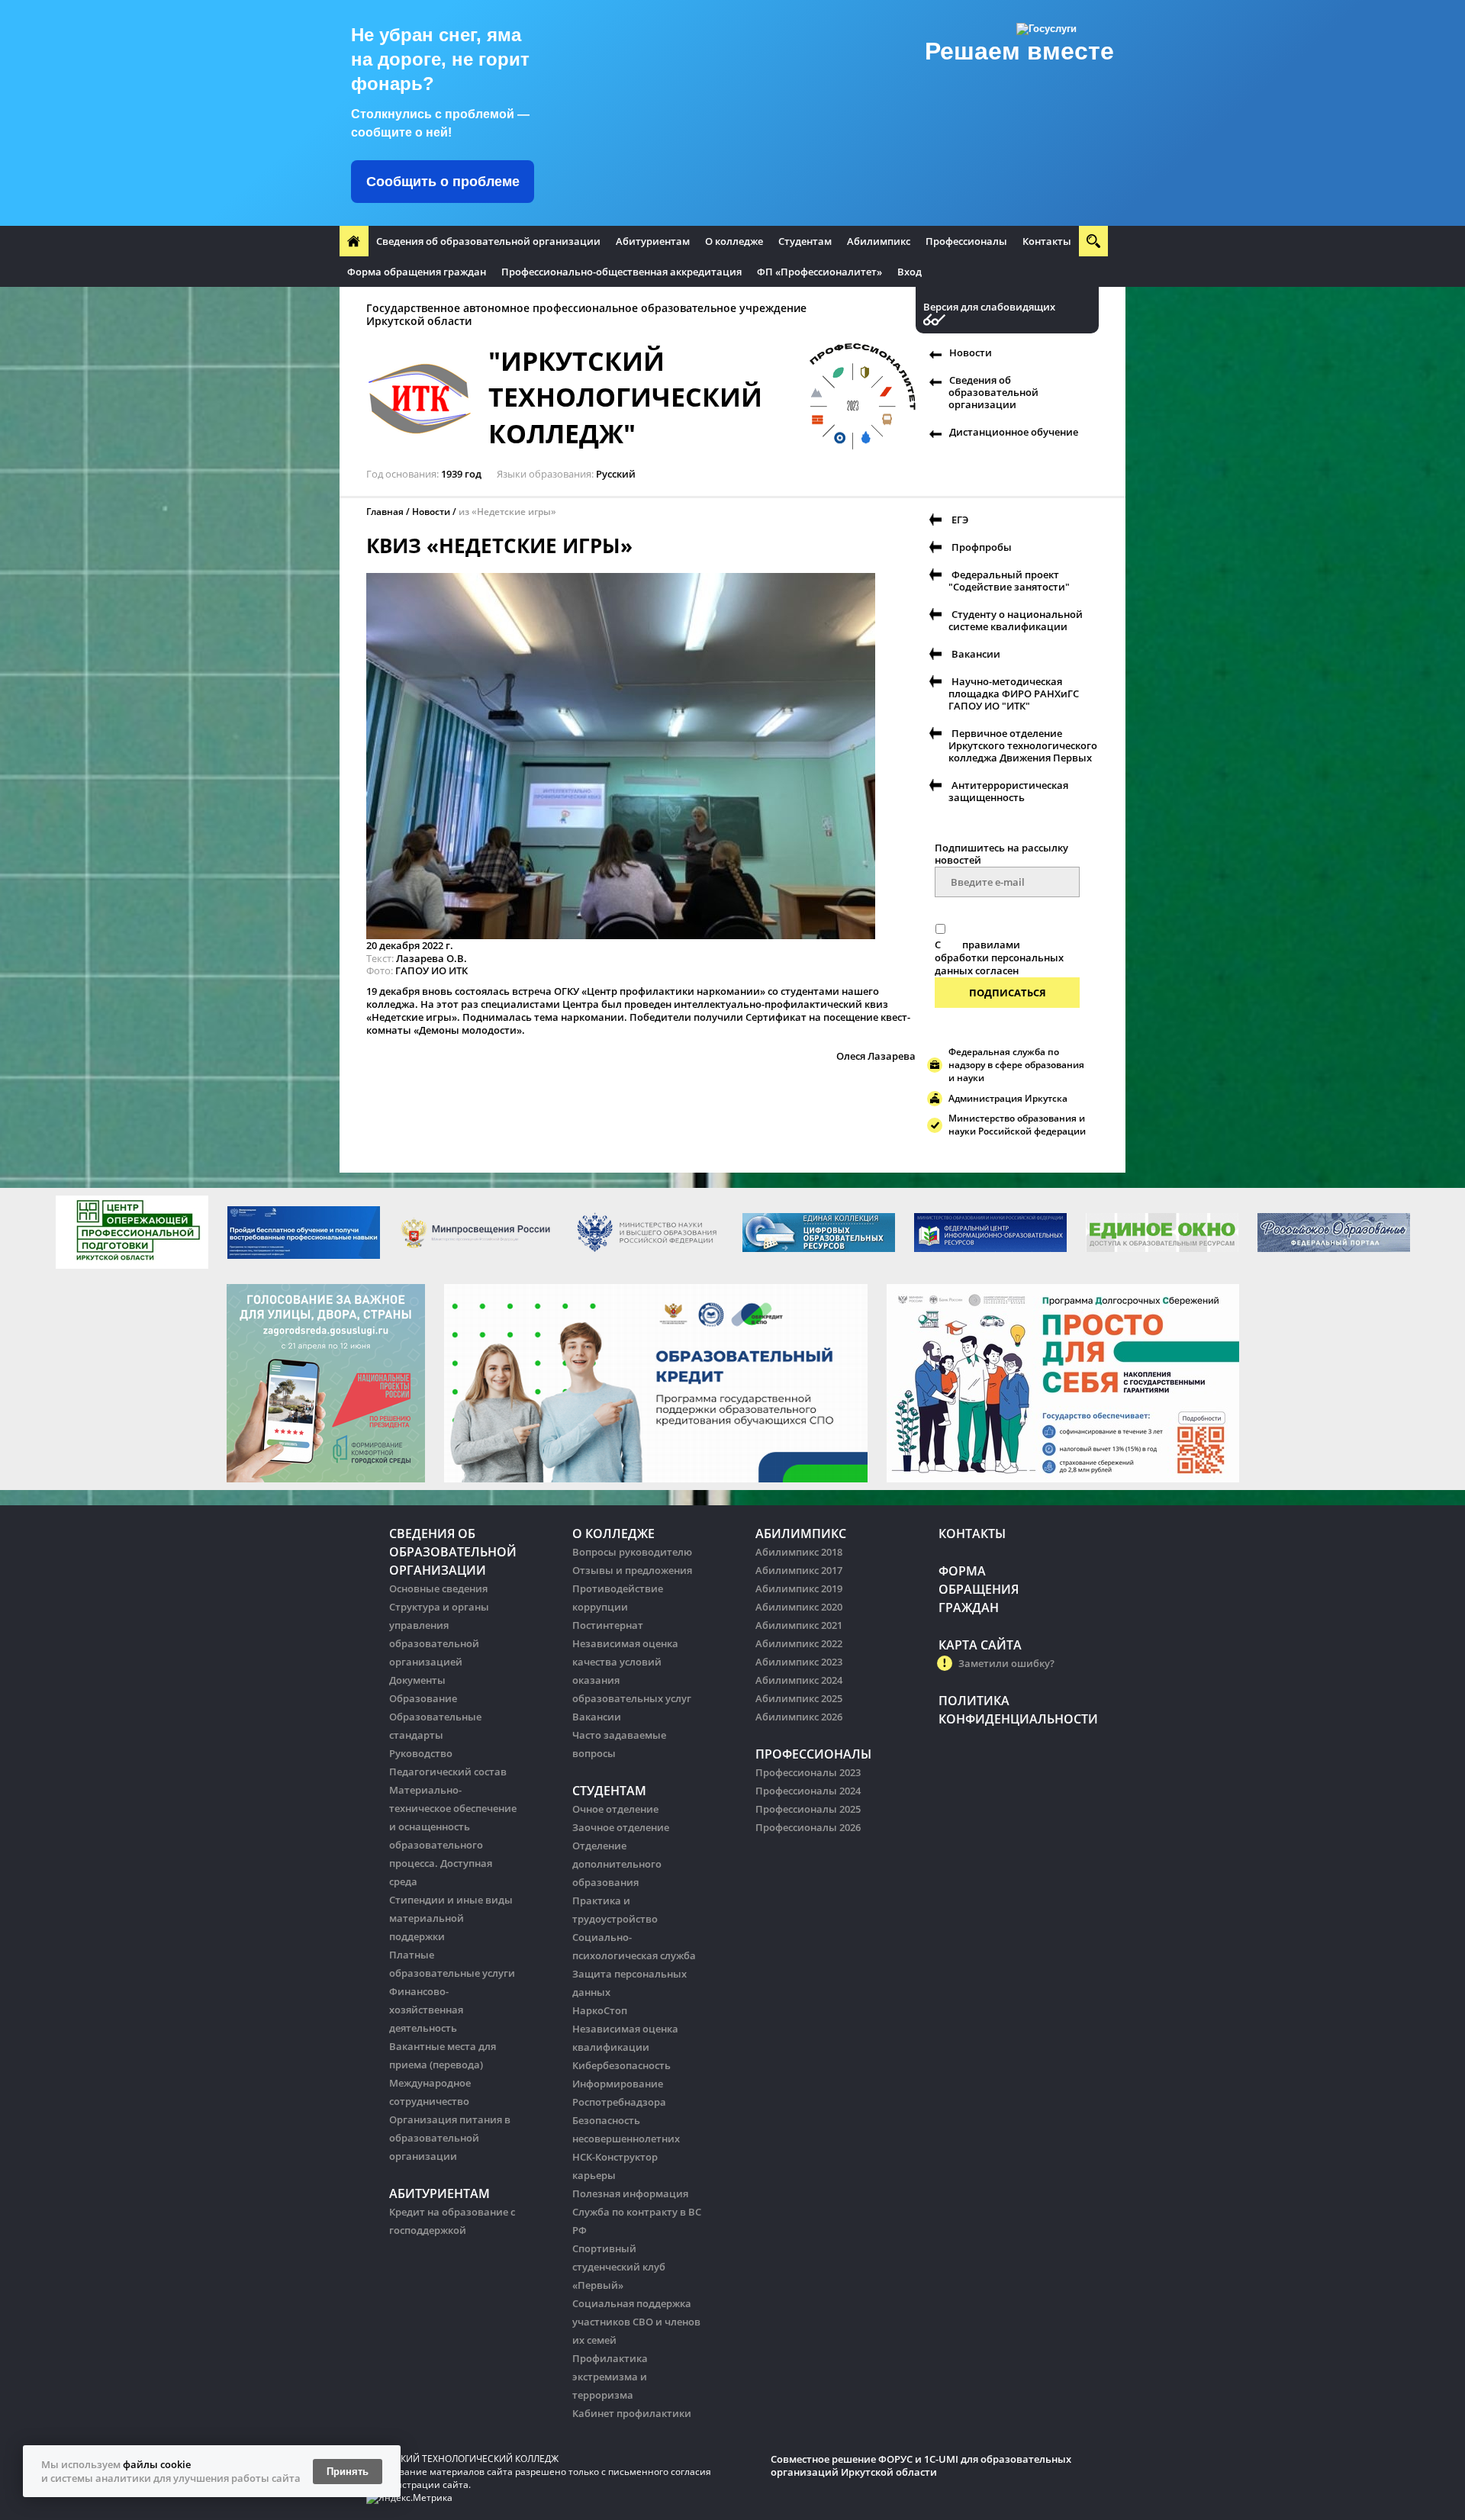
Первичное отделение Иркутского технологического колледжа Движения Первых (1023, 745)
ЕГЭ (960, 520)
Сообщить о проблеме (443, 182)
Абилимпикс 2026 (799, 1717)
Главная (385, 512)
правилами (991, 945)
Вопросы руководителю (632, 1552)
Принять (348, 2472)
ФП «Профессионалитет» (819, 272)
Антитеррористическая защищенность (1008, 791)
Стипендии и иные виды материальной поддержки (451, 1918)
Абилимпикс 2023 (799, 1662)
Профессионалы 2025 (808, 1809)
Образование (423, 1698)
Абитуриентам (653, 241)
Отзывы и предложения (632, 1570)
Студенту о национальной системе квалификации (1016, 620)
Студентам (805, 241)
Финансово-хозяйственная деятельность (426, 2010)
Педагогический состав (448, 1772)
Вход (910, 272)
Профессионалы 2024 (808, 1791)
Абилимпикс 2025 (799, 1698)
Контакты (1047, 241)
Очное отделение (615, 1809)
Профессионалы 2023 (808, 1772)
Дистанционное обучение (1014, 432)
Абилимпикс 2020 (799, 1607)
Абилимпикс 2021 (799, 1625)
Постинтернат (608, 1625)
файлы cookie (157, 2464)
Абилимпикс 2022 (799, 1643)
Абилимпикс (879, 241)
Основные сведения (438, 1588)
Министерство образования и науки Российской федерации (1017, 1125)
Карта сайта (980, 1645)
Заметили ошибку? (1006, 1663)
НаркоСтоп (600, 2010)
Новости (971, 352)
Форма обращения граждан (417, 272)
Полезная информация (630, 2193)
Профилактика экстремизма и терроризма (610, 2377)
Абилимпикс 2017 (799, 1570)
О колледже (734, 241)
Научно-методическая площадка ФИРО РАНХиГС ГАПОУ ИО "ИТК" (1014, 694)
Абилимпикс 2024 (799, 1680)
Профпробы (982, 547)
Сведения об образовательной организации (488, 241)
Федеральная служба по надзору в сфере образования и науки (1016, 1065)
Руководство (421, 1753)
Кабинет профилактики (632, 2413)
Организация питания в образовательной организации (450, 2138)
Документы (417, 1680)
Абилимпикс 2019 (799, 1588)
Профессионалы (966, 241)
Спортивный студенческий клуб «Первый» (619, 2267)
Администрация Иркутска (1008, 1098)
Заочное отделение (621, 1827)
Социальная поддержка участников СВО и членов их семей (636, 2322)
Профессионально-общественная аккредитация (621, 272)
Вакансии (976, 654)
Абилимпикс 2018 (799, 1552)
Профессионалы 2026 (808, 1827)
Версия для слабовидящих (989, 307)
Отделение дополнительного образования (617, 1864)
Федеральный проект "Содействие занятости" (1009, 581)
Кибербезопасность (621, 2065)
